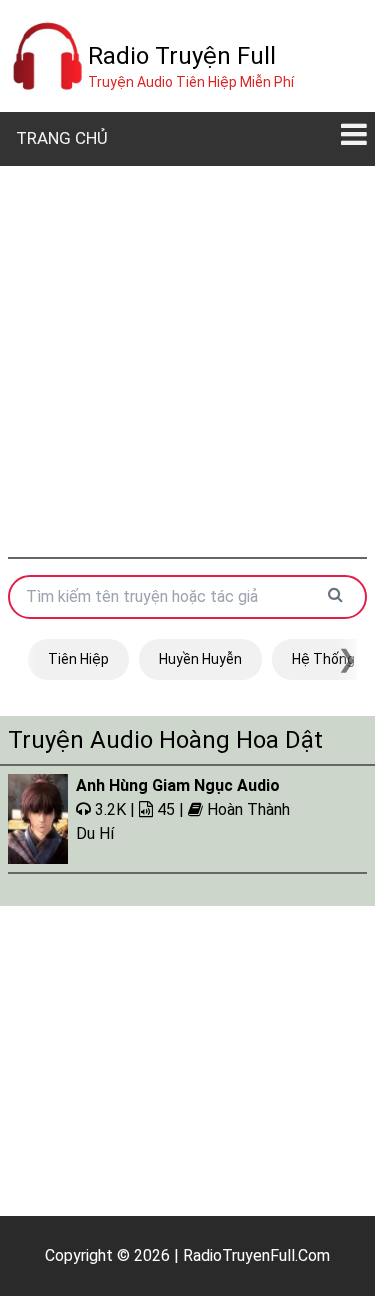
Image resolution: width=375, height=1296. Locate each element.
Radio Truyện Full (182, 56)
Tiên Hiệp (78, 659)
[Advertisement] (187, 361)
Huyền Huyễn (200, 659)
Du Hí (95, 833)
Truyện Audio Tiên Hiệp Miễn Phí (191, 82)
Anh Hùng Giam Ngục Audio (178, 785)
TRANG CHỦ (62, 138)
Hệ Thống (323, 659)
